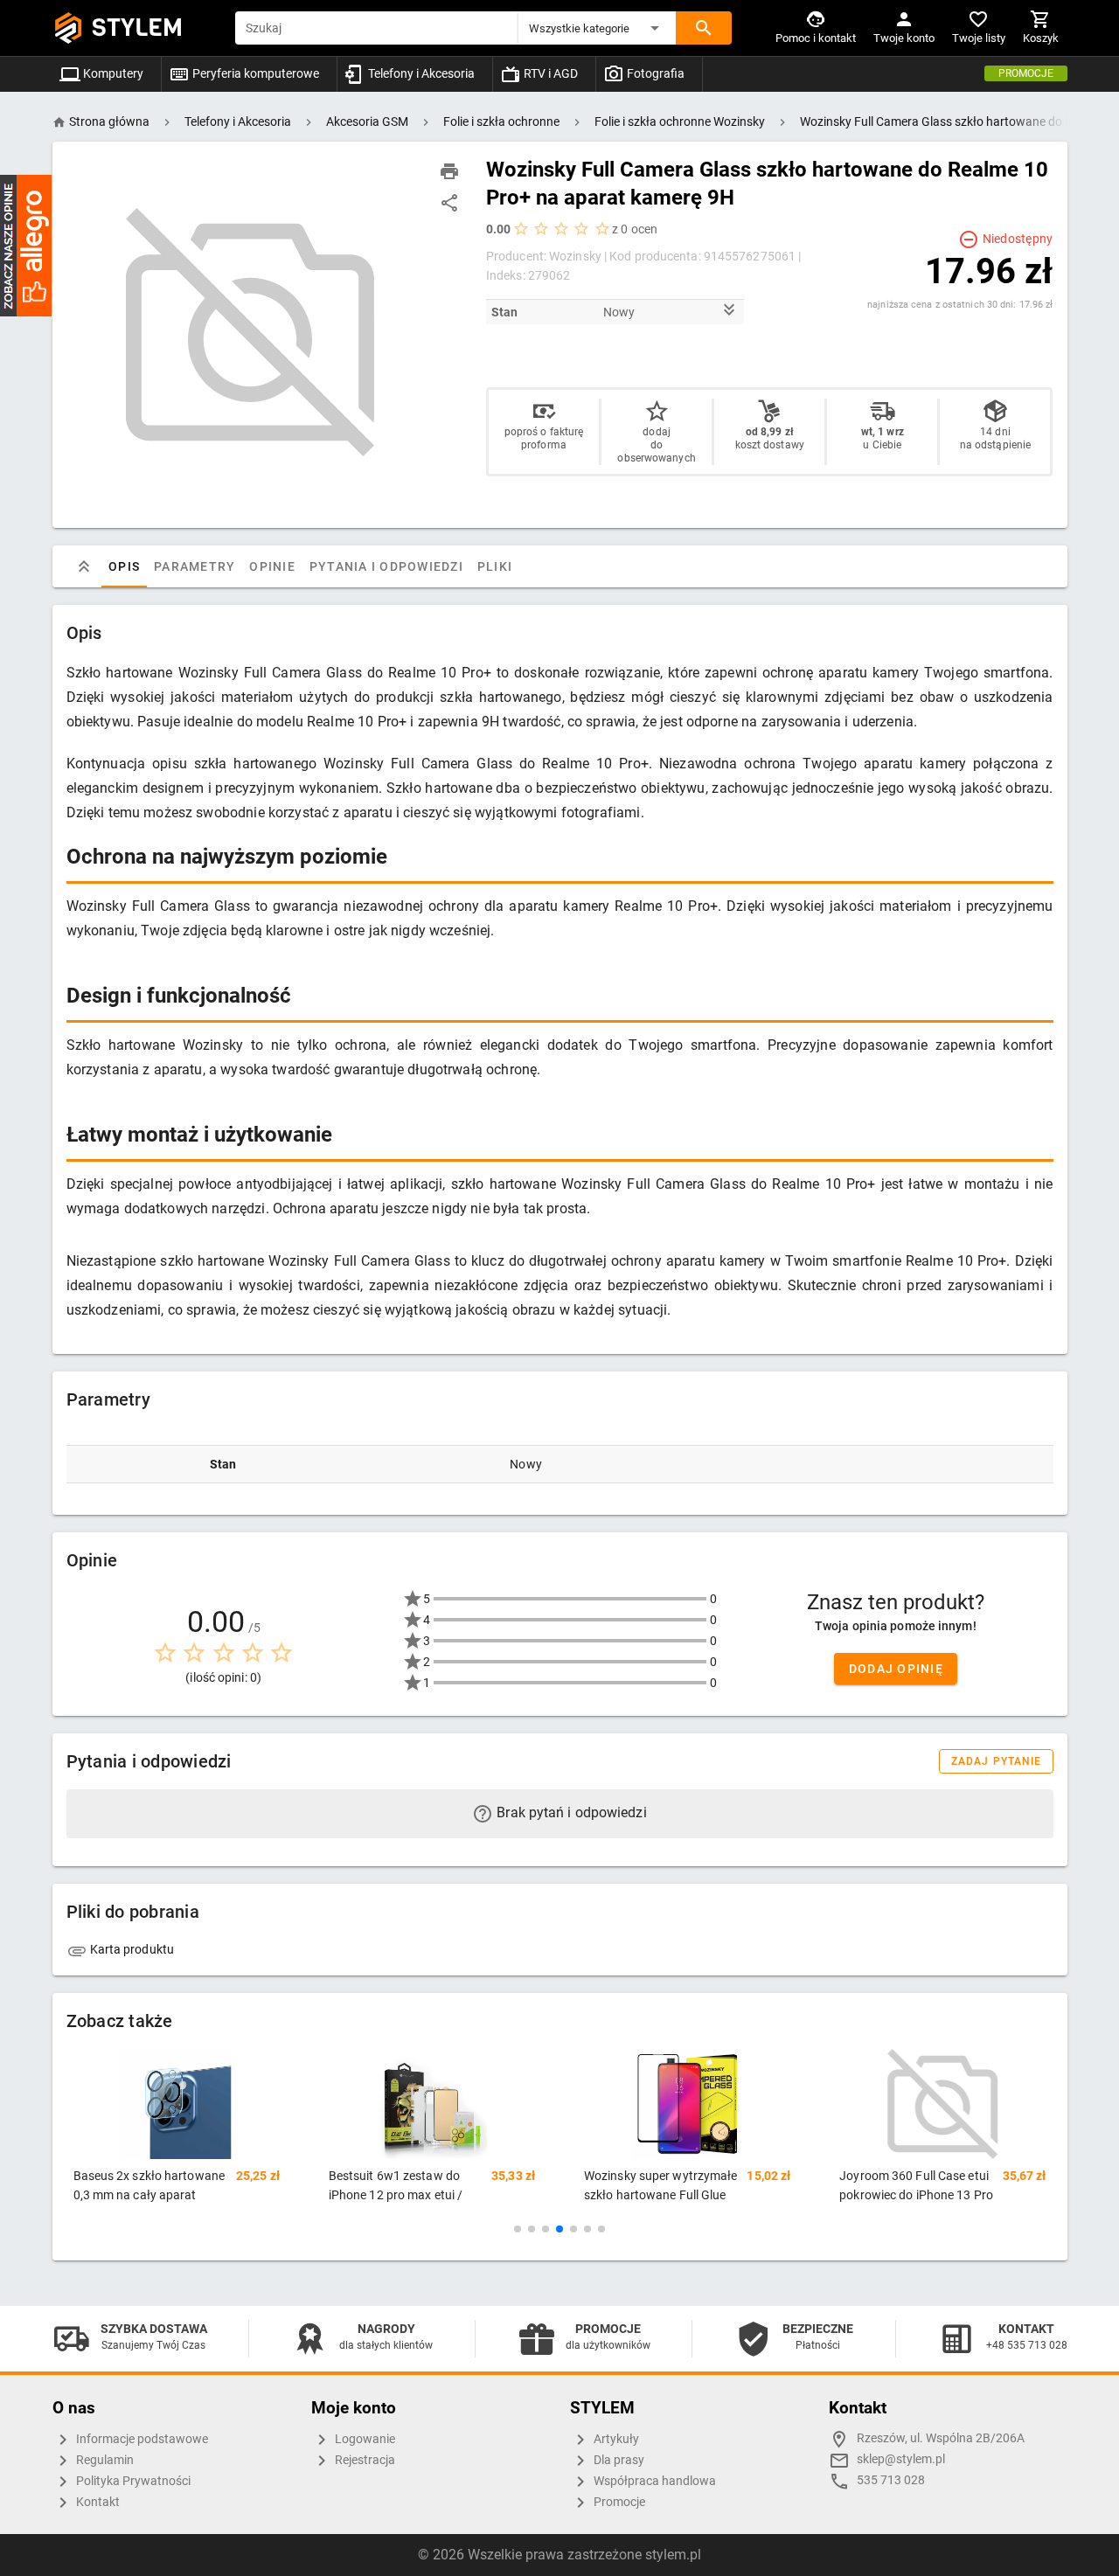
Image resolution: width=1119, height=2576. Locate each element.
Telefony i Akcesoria (420, 73)
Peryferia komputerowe (254, 73)
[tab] (84, 566)
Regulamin (104, 2460)
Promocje (1026, 73)
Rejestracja (364, 2460)
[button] (597, 28)
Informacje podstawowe (141, 2439)
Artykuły (615, 2439)
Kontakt (97, 2502)
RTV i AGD (549, 73)
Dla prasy (618, 2460)
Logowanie (364, 2439)
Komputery (112, 73)
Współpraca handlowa (653, 2481)
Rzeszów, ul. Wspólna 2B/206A (941, 2438)
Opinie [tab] (272, 566)
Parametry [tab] (195, 566)
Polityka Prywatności (132, 2481)
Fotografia (654, 73)
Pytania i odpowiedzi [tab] (386, 566)
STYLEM (137, 28)
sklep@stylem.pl (901, 2459)
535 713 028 (891, 2480)
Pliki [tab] (494, 566)
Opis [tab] (124, 566)
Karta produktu (131, 1949)
